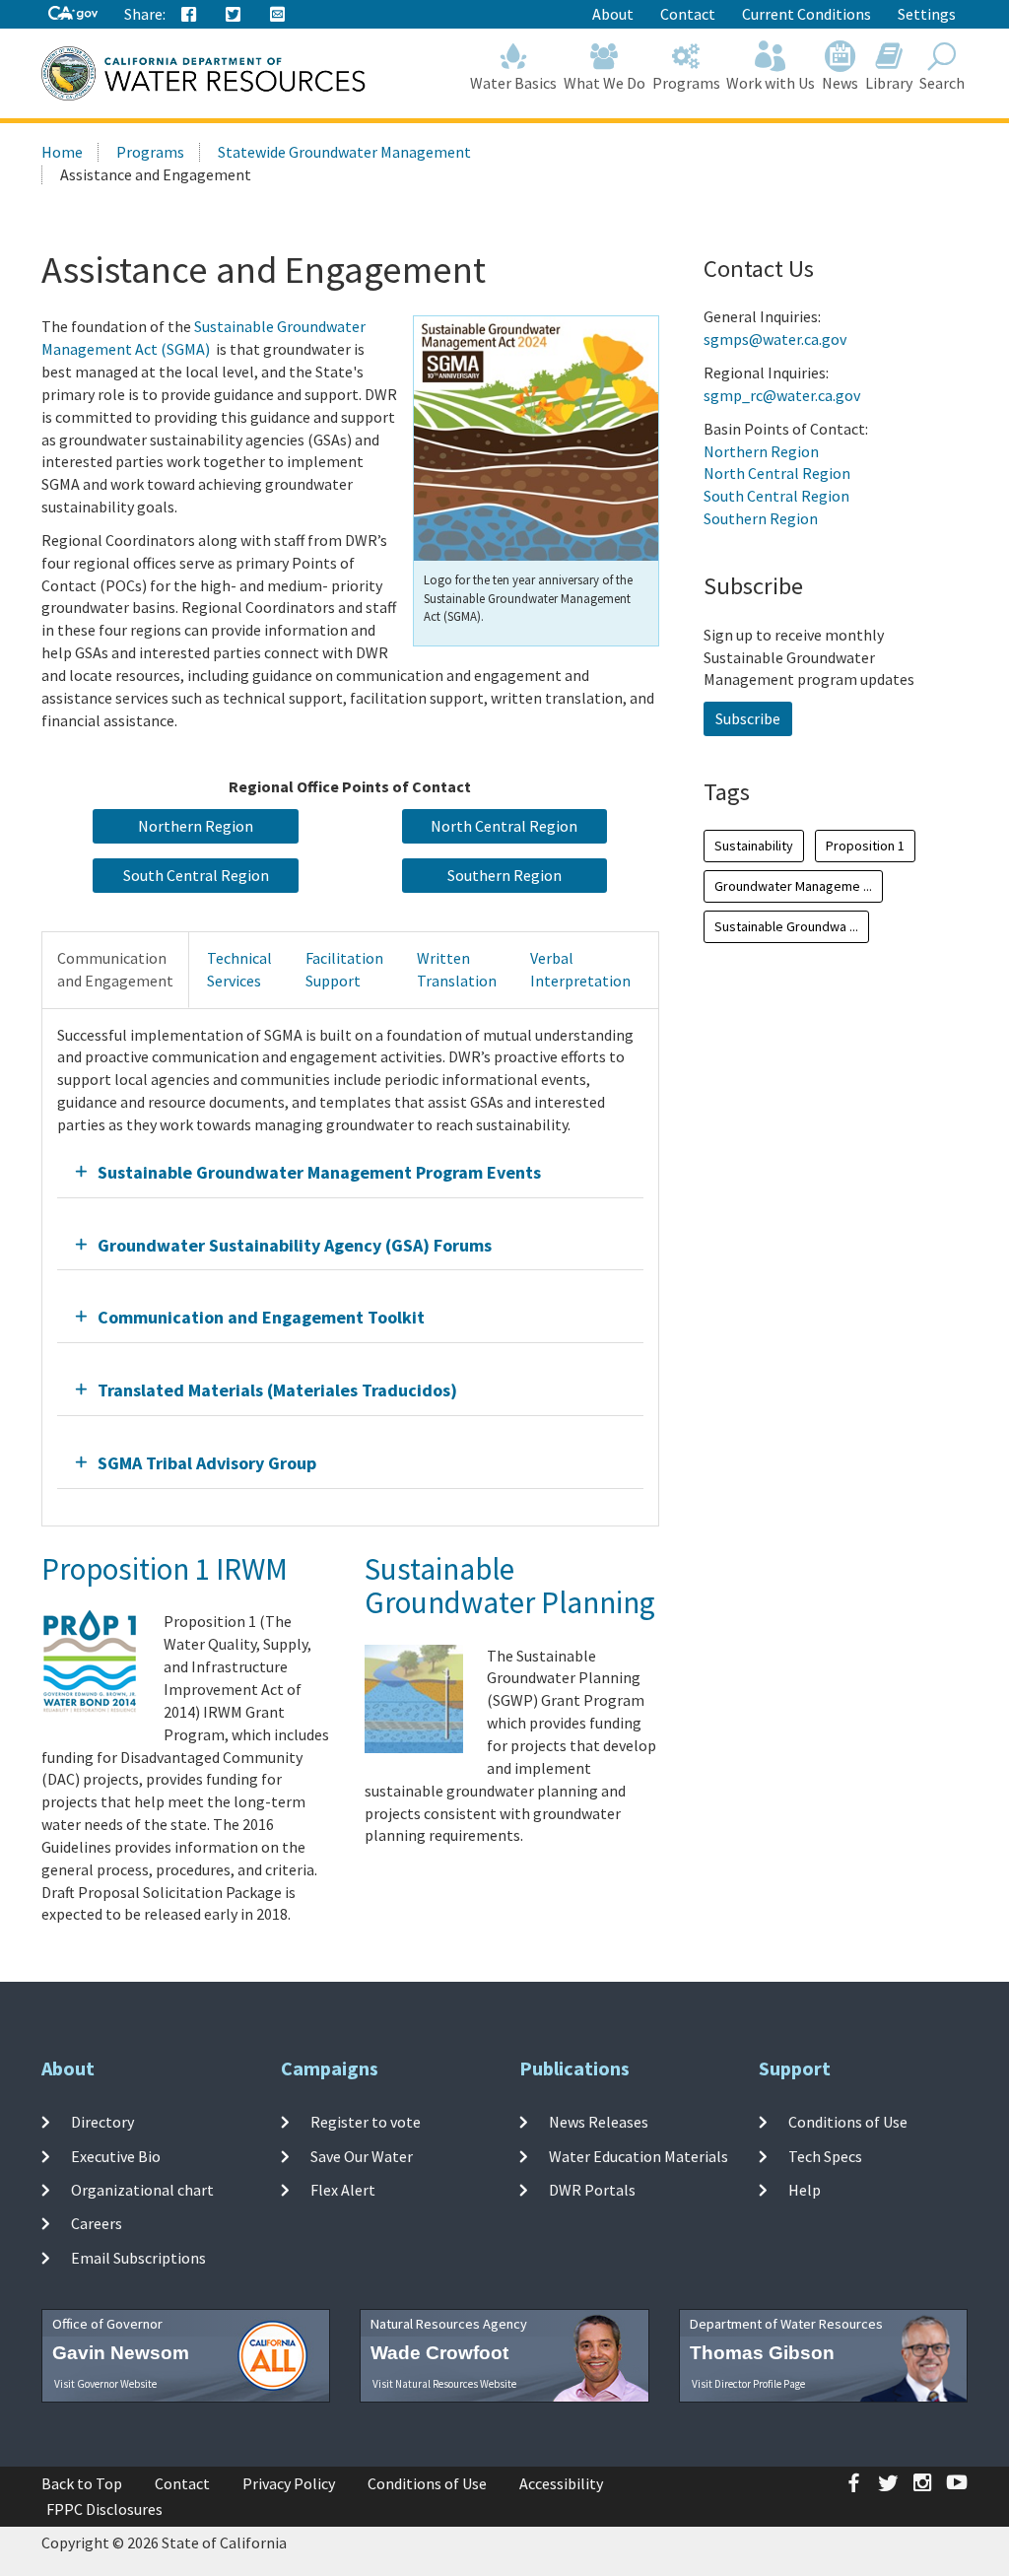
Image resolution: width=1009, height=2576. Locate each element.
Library (889, 83)
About (613, 14)
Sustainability (754, 846)
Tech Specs (825, 2156)
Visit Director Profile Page (748, 2384)
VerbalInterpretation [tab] (580, 969)
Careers (97, 2223)
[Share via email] (278, 15)
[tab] (350, 1172)
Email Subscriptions (138, 2257)
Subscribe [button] (748, 718)
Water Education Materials (639, 2156)
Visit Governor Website (105, 2384)
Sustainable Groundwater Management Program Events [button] (319, 1172)
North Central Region (777, 473)
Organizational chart (142, 2190)
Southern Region (761, 518)
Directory (102, 2122)
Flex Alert (343, 2190)
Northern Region (761, 451)
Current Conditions (807, 14)
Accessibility (561, 2483)
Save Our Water (362, 2156)
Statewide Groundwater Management (344, 152)
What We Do (605, 83)
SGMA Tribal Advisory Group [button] (207, 1463)
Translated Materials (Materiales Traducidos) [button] (277, 1390)
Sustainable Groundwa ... (786, 926)
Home (62, 152)
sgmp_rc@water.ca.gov (782, 395)
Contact (688, 14)
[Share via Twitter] (234, 15)
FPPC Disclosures (104, 2509)
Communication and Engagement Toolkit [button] (261, 1317)
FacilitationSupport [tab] (344, 969)
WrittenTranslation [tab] (457, 969)
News (840, 83)
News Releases (599, 2122)
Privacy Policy (289, 2483)
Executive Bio (116, 2156)
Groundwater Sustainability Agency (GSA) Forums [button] (295, 1245)
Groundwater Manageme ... (793, 886)
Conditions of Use (848, 2122)
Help (805, 2190)
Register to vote (366, 2122)
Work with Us (771, 83)
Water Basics (513, 83)
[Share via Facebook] (189, 15)
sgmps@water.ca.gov (775, 339)
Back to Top (82, 2483)
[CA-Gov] (73, 14)
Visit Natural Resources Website (444, 2384)
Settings (927, 14)
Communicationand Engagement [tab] (115, 969)
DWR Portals (592, 2190)
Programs (686, 83)
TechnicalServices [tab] (239, 969)
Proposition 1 (865, 846)
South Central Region (776, 496)
